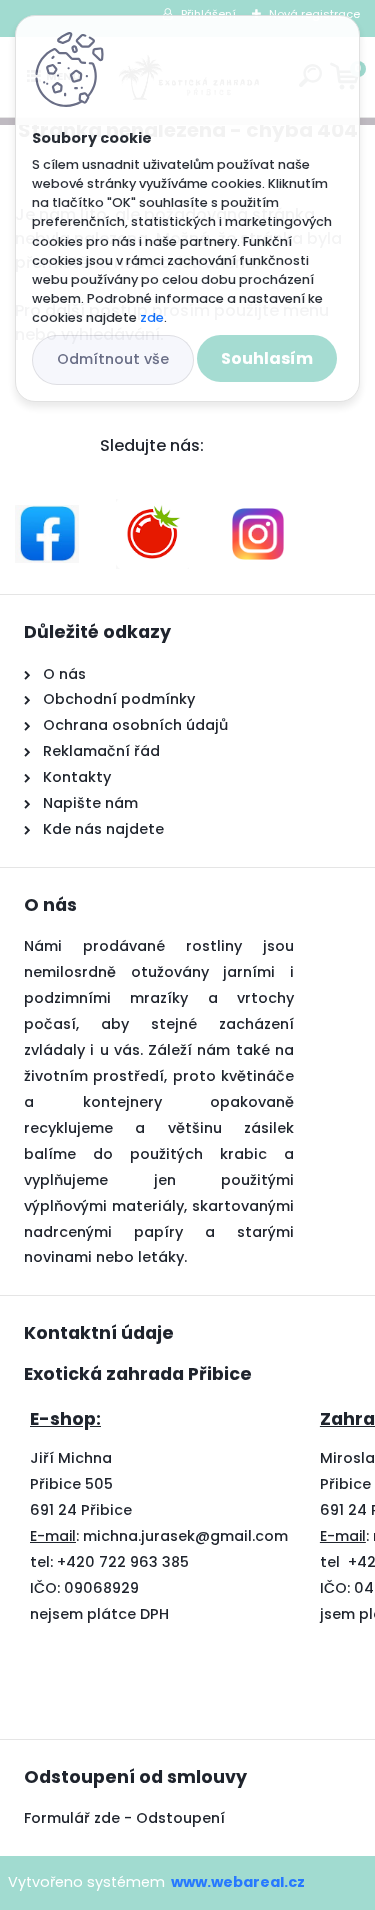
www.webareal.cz (238, 1882)
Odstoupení (182, 1818)
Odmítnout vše (113, 359)
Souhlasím (267, 358)
